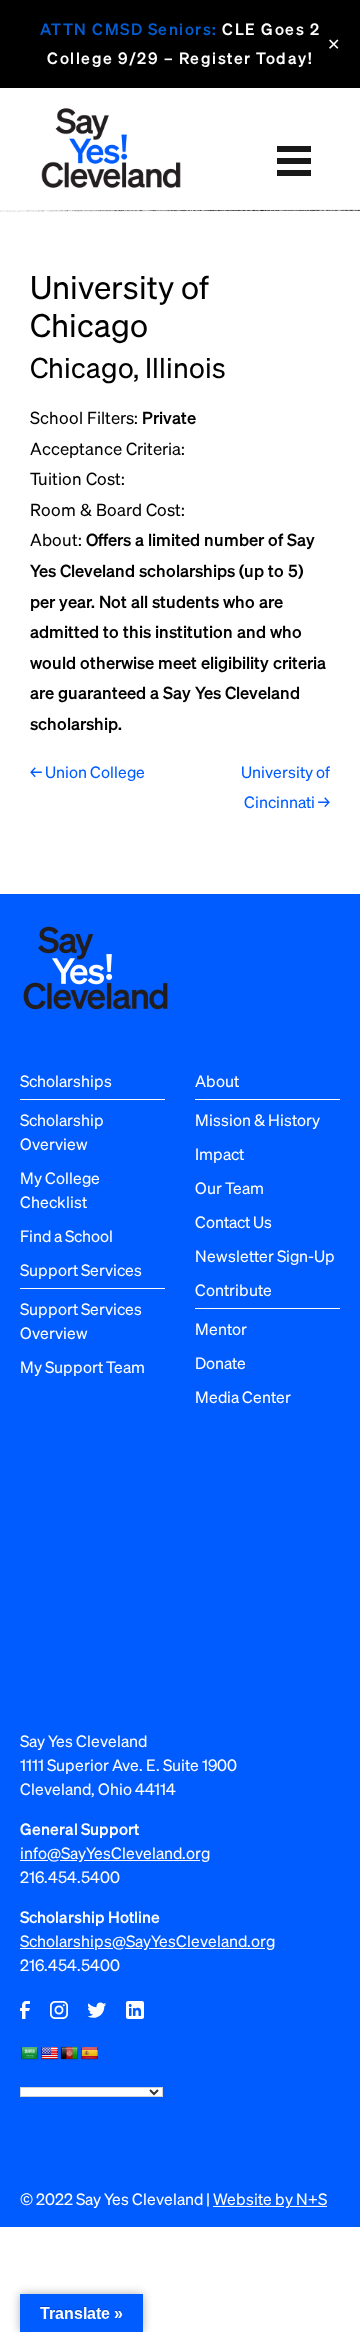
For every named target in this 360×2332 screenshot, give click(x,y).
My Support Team (82, 1366)
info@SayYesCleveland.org (115, 1852)
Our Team (229, 1187)
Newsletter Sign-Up (265, 1255)
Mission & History (257, 1119)
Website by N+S (270, 2198)
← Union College (87, 771)
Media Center (243, 1396)
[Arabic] (29, 2053)
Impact (219, 1153)
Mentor (221, 1328)
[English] (49, 2053)
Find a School (66, 1235)
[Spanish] (89, 2053)
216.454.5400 (70, 1876)
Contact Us (233, 1221)
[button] (293, 161)
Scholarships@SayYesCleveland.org (147, 1940)
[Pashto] (69, 2053)
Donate (220, 1362)
